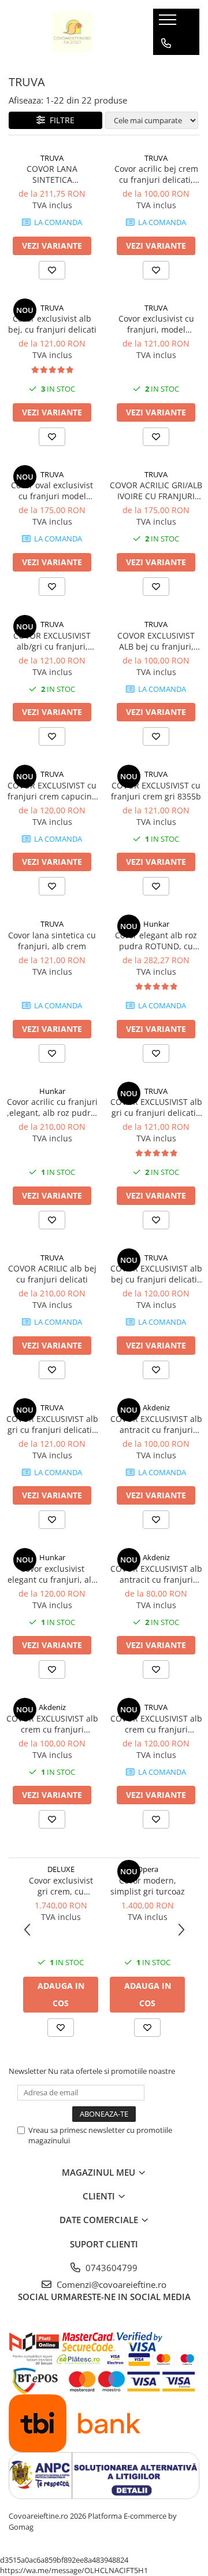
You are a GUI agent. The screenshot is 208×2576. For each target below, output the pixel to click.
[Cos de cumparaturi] (166, 67)
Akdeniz (156, 1407)
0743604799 (110, 2268)
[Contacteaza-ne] (166, 43)
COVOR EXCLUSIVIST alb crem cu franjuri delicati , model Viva (156, 1724)
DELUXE (61, 1869)
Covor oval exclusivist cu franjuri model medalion (52, 491)
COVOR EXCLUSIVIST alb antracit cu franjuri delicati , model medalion (156, 1574)
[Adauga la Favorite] (52, 270)
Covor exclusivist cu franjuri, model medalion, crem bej (156, 324)
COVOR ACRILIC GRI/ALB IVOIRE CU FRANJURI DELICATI (156, 491)
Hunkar (156, 924)
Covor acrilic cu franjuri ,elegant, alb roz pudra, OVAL (52, 1107)
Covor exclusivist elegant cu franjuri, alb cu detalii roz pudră (52, 1574)
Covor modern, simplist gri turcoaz (148, 1886)
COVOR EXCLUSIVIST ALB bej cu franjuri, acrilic (156, 641)
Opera (148, 1869)
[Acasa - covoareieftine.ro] (72, 32)
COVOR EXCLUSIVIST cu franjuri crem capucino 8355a (52, 791)
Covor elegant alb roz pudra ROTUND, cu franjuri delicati (156, 941)
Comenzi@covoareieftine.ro (110, 2284)
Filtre (60, 120)
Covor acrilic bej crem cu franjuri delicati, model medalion (156, 174)
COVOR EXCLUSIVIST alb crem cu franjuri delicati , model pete (52, 1724)
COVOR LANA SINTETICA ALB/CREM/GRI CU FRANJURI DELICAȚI (52, 174)
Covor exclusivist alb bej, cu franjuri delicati (52, 324)
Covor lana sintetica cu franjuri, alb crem (52, 941)
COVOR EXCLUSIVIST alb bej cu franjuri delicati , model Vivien (156, 1274)
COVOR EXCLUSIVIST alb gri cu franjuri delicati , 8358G (156, 1107)
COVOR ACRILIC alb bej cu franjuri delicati (52, 1274)
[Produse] (169, 23)
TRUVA (52, 158)
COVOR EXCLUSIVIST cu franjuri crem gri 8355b (156, 791)
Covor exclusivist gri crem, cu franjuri (61, 1886)
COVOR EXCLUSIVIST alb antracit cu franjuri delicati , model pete (156, 1424)
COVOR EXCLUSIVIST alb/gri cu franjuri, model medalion (52, 641)
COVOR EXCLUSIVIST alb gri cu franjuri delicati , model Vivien (52, 1424)
